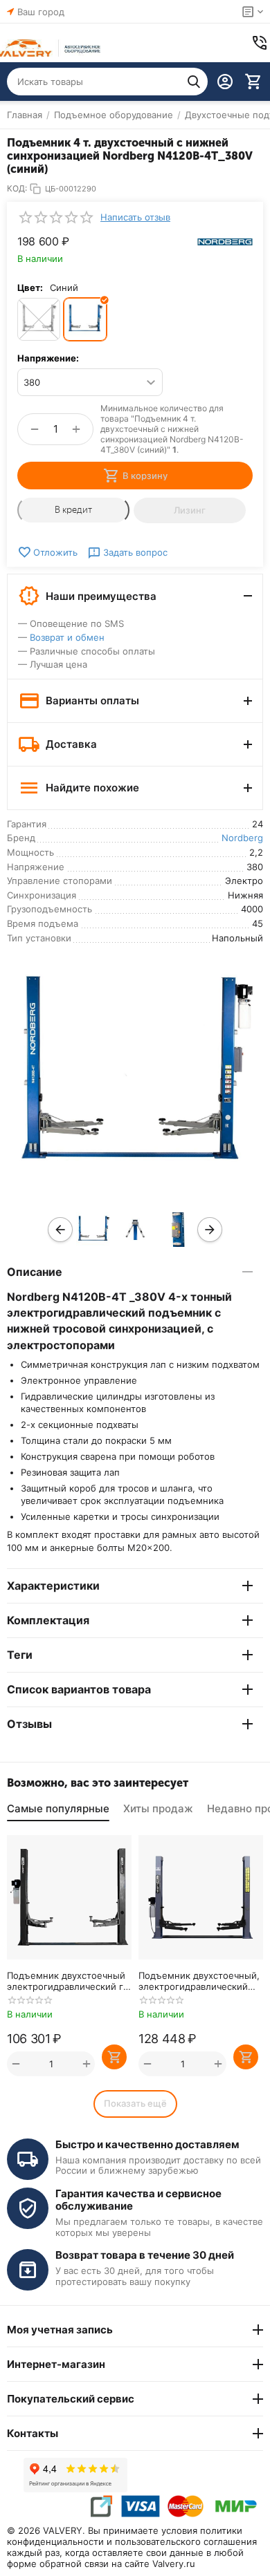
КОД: (17, 188)
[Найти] (194, 82)
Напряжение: (48, 358)
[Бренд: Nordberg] (225, 241)
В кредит (73, 510)
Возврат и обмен (67, 637)
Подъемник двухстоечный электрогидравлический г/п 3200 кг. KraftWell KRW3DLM (67, 1981)
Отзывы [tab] (29, 1724)
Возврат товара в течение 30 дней (145, 2255)
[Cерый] (39, 319)
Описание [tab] (35, 1272)
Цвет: (30, 288)
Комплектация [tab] (48, 1620)
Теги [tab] (20, 1655)
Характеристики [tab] (53, 1586)
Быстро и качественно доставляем (147, 2144)
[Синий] (85, 319)
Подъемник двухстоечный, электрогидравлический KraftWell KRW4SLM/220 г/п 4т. (199, 1981)
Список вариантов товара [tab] (79, 1689)
